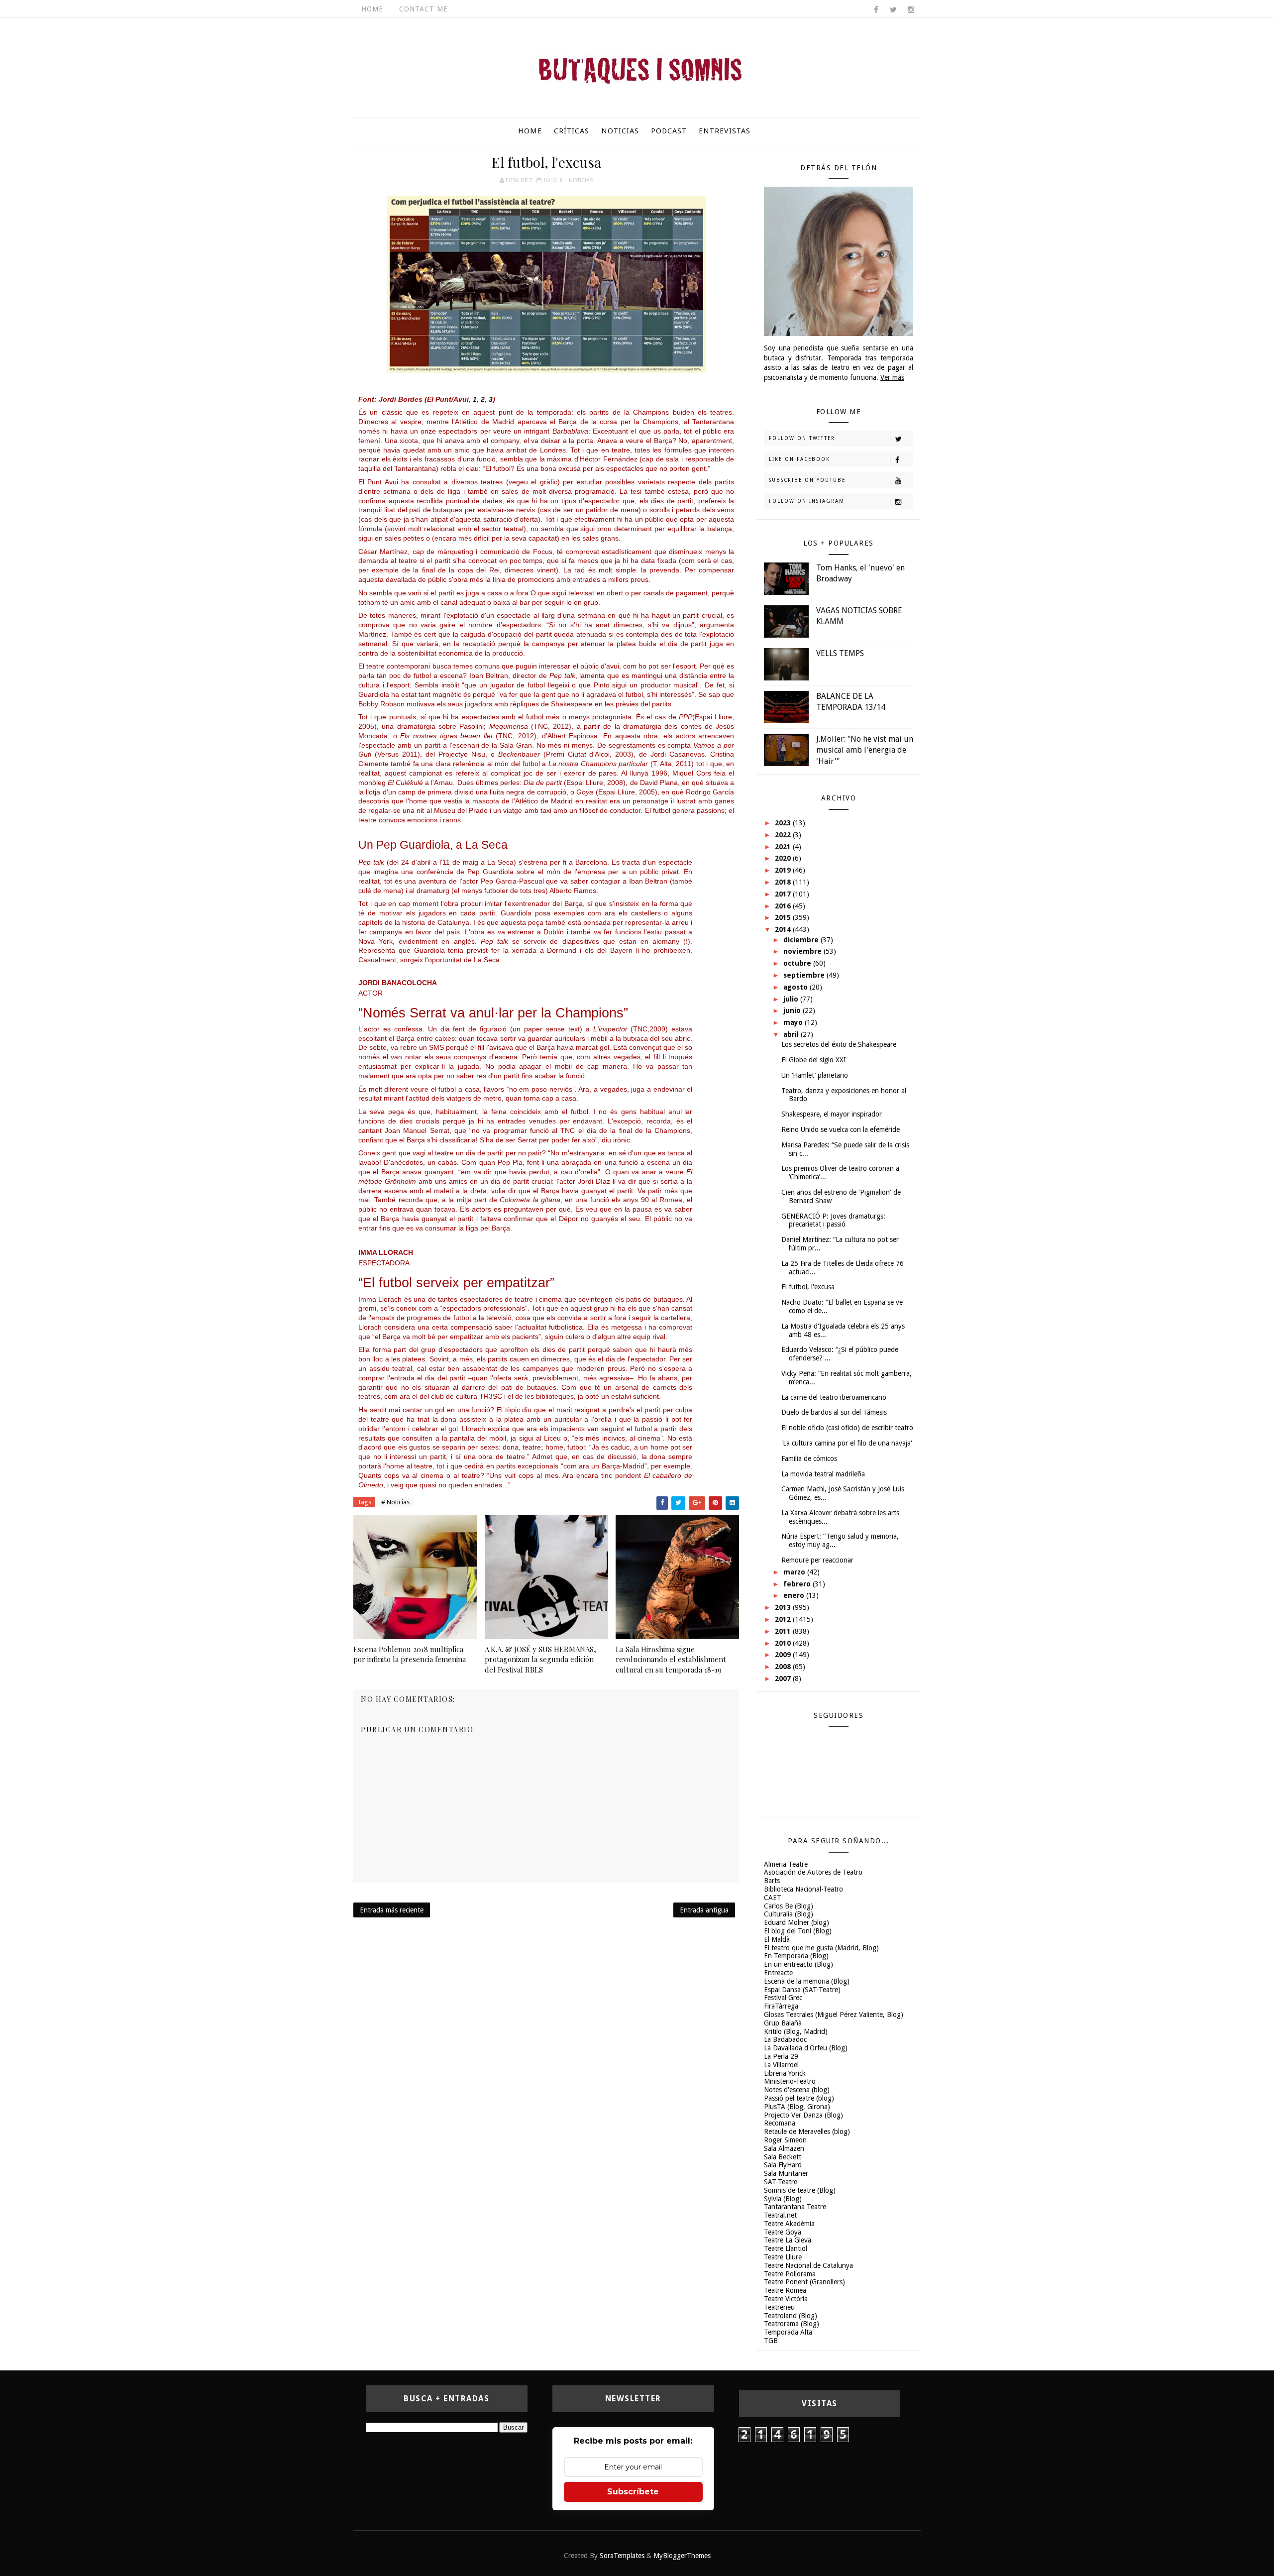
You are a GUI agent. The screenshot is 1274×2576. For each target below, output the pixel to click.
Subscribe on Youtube (807, 480)
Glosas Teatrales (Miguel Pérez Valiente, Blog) (834, 2015)
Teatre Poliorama (790, 2274)
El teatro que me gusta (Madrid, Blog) (821, 1948)
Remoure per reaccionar (817, 1560)
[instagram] (911, 10)
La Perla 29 (781, 2056)
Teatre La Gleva (788, 2240)
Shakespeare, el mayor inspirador (832, 1114)
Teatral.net (780, 2215)
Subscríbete (633, 2492)
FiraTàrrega (781, 2006)
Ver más (892, 377)
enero (795, 1595)
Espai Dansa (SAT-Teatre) (802, 1990)
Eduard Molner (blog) (796, 1922)
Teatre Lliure (783, 2257)
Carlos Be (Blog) (789, 1906)
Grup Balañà (783, 2023)
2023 (784, 823)
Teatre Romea (785, 2290)
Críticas (572, 131)
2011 (784, 1631)
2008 (784, 1667)
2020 (784, 858)
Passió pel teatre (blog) (799, 2098)
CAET (773, 1898)
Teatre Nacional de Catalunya (808, 2265)
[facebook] (876, 10)
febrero (798, 1584)
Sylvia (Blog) (783, 2199)
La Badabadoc (785, 2039)
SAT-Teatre (781, 2182)
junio (793, 1010)
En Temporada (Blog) (796, 1956)
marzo (795, 1572)
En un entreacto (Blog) (798, 1964)
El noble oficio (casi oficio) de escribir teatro (847, 1428)
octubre (798, 963)
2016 (784, 906)
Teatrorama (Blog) (792, 2324)
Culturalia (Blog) (789, 1914)
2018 (784, 882)
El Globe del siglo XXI (814, 1060)
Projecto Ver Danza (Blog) (803, 2115)
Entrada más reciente (392, 1910)
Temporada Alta (788, 2332)
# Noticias (395, 1502)
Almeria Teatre (786, 1864)
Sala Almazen (784, 2148)
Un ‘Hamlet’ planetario (815, 1075)
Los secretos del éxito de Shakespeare (839, 1044)
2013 (784, 1607)
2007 (784, 1679)
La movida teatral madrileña (823, 1474)
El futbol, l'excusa (808, 1287)
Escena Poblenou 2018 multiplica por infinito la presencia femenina (410, 1654)
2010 (784, 1643)
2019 (784, 870)
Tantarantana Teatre (795, 2207)
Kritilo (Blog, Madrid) (796, 2031)
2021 (784, 847)
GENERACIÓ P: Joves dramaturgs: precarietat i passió (833, 1220)
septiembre (805, 975)
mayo (794, 1022)
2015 (784, 917)
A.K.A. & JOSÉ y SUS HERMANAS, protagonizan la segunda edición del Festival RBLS (540, 1659)
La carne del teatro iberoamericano (834, 1397)
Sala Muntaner (786, 2173)
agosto (796, 987)
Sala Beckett (783, 2157)
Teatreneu (779, 2307)
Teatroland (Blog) (791, 2316)
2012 (784, 1619)
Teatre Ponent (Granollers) (804, 2282)
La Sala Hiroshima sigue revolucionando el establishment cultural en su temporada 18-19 (671, 1659)
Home (372, 9)
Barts (772, 1881)
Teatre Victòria (786, 2299)
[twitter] (893, 10)
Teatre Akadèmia (789, 2224)
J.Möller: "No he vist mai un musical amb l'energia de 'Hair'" (865, 750)
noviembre (803, 951)
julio (792, 999)
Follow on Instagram (807, 501)
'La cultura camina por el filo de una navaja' (847, 1443)
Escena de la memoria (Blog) (807, 1981)
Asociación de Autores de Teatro (813, 1872)
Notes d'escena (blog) (797, 2090)
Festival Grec (783, 1998)
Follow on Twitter (802, 438)
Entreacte (778, 1973)
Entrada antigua (704, 1910)
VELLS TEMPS (840, 653)
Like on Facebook (799, 459)
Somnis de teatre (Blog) (800, 2190)
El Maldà (777, 1939)
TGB (771, 2341)
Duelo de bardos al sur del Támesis (834, 1412)
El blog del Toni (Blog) (798, 1931)
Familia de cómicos (809, 1458)
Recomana (780, 2123)
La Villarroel (781, 2065)
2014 (784, 929)
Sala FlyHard (783, 2165)
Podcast (669, 131)
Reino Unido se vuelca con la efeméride (841, 1129)
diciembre (802, 940)
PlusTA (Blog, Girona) (797, 2107)
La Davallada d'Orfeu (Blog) (806, 2048)
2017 (784, 894)
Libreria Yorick (785, 2073)
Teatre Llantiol (786, 2248)
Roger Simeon (785, 2140)
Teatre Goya (783, 2232)
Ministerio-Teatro (790, 2081)
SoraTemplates (622, 2556)
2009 (784, 1655)
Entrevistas (725, 131)
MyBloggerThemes (682, 2556)
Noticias (620, 131)
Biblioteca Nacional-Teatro (803, 1889)
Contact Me (424, 9)
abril (792, 1034)
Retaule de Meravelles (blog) (807, 2131)
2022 (784, 835)
